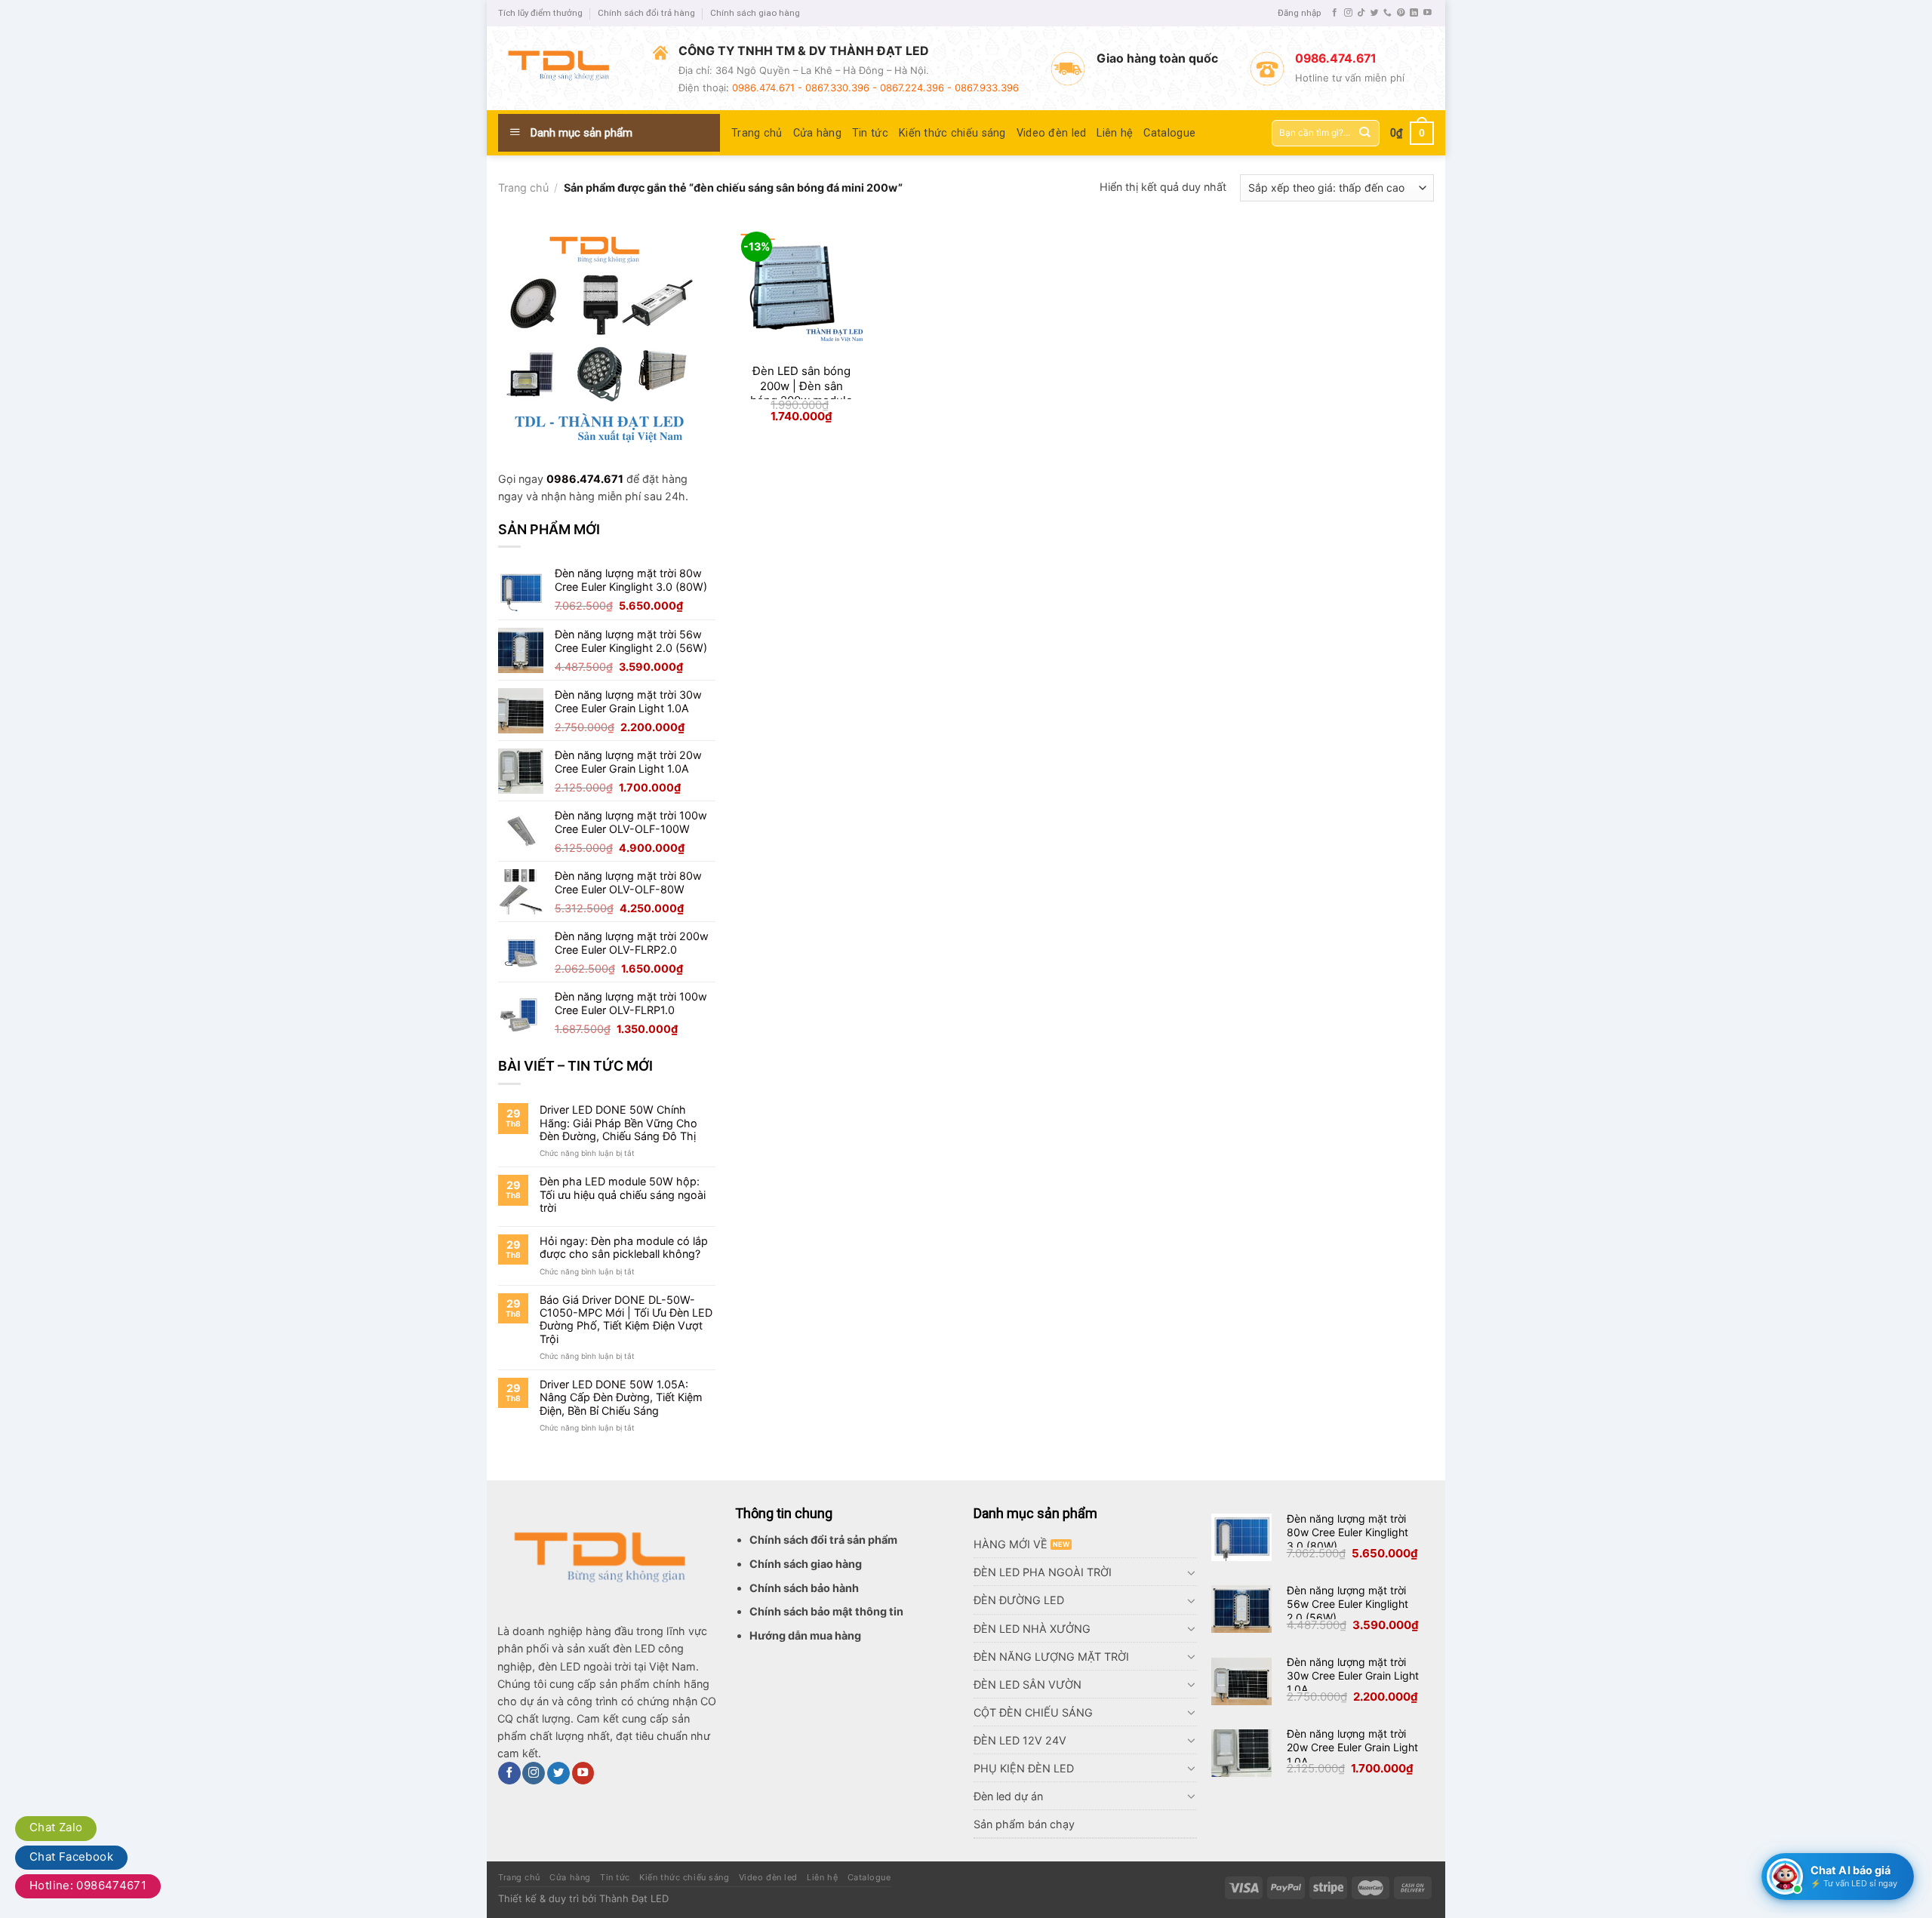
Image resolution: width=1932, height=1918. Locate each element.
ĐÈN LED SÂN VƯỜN (1028, 1684)
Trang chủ (757, 133)
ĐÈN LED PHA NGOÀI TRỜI (1043, 1572)
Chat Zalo (56, 1827)
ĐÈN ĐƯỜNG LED (1019, 1600)
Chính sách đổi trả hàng (646, 13)
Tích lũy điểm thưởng (540, 13)
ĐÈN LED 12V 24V (1020, 1740)
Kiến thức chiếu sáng (952, 133)
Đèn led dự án (1008, 1796)
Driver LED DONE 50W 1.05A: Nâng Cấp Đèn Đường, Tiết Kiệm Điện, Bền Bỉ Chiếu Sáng (621, 1397)
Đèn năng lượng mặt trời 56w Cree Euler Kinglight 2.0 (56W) (1347, 1604)
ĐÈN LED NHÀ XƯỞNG (1032, 1629)
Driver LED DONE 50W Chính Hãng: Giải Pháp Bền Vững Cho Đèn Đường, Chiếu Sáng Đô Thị (618, 1123)
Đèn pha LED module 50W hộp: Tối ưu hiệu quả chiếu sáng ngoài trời (623, 1194)
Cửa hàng (817, 133)
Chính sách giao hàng (755, 13)
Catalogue (1169, 133)
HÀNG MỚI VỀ (1011, 1544)
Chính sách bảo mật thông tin (826, 1611)
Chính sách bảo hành (804, 1588)
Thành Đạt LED (634, 1898)
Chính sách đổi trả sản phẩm (823, 1540)
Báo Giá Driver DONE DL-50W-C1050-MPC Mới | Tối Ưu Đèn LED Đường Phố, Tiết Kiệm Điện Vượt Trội (626, 1319)
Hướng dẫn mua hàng (805, 1635)
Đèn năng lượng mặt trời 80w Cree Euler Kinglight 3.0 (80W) (1347, 1532)
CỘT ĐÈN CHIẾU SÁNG (1033, 1712)
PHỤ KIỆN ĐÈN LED (1024, 1768)
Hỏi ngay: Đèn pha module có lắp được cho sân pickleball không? (624, 1247)
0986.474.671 (585, 479)
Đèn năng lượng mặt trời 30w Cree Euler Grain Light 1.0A (1353, 1675)
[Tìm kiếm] (1365, 133)
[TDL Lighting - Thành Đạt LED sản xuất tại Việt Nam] (564, 69)
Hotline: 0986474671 (88, 1885)
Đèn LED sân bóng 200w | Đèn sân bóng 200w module (801, 386)
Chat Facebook (71, 1857)
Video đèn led (1052, 133)
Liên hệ (1115, 133)
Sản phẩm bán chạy (1024, 1824)
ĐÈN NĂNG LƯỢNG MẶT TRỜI (1051, 1657)
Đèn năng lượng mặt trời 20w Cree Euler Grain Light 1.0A (1352, 1747)
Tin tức (870, 133)
